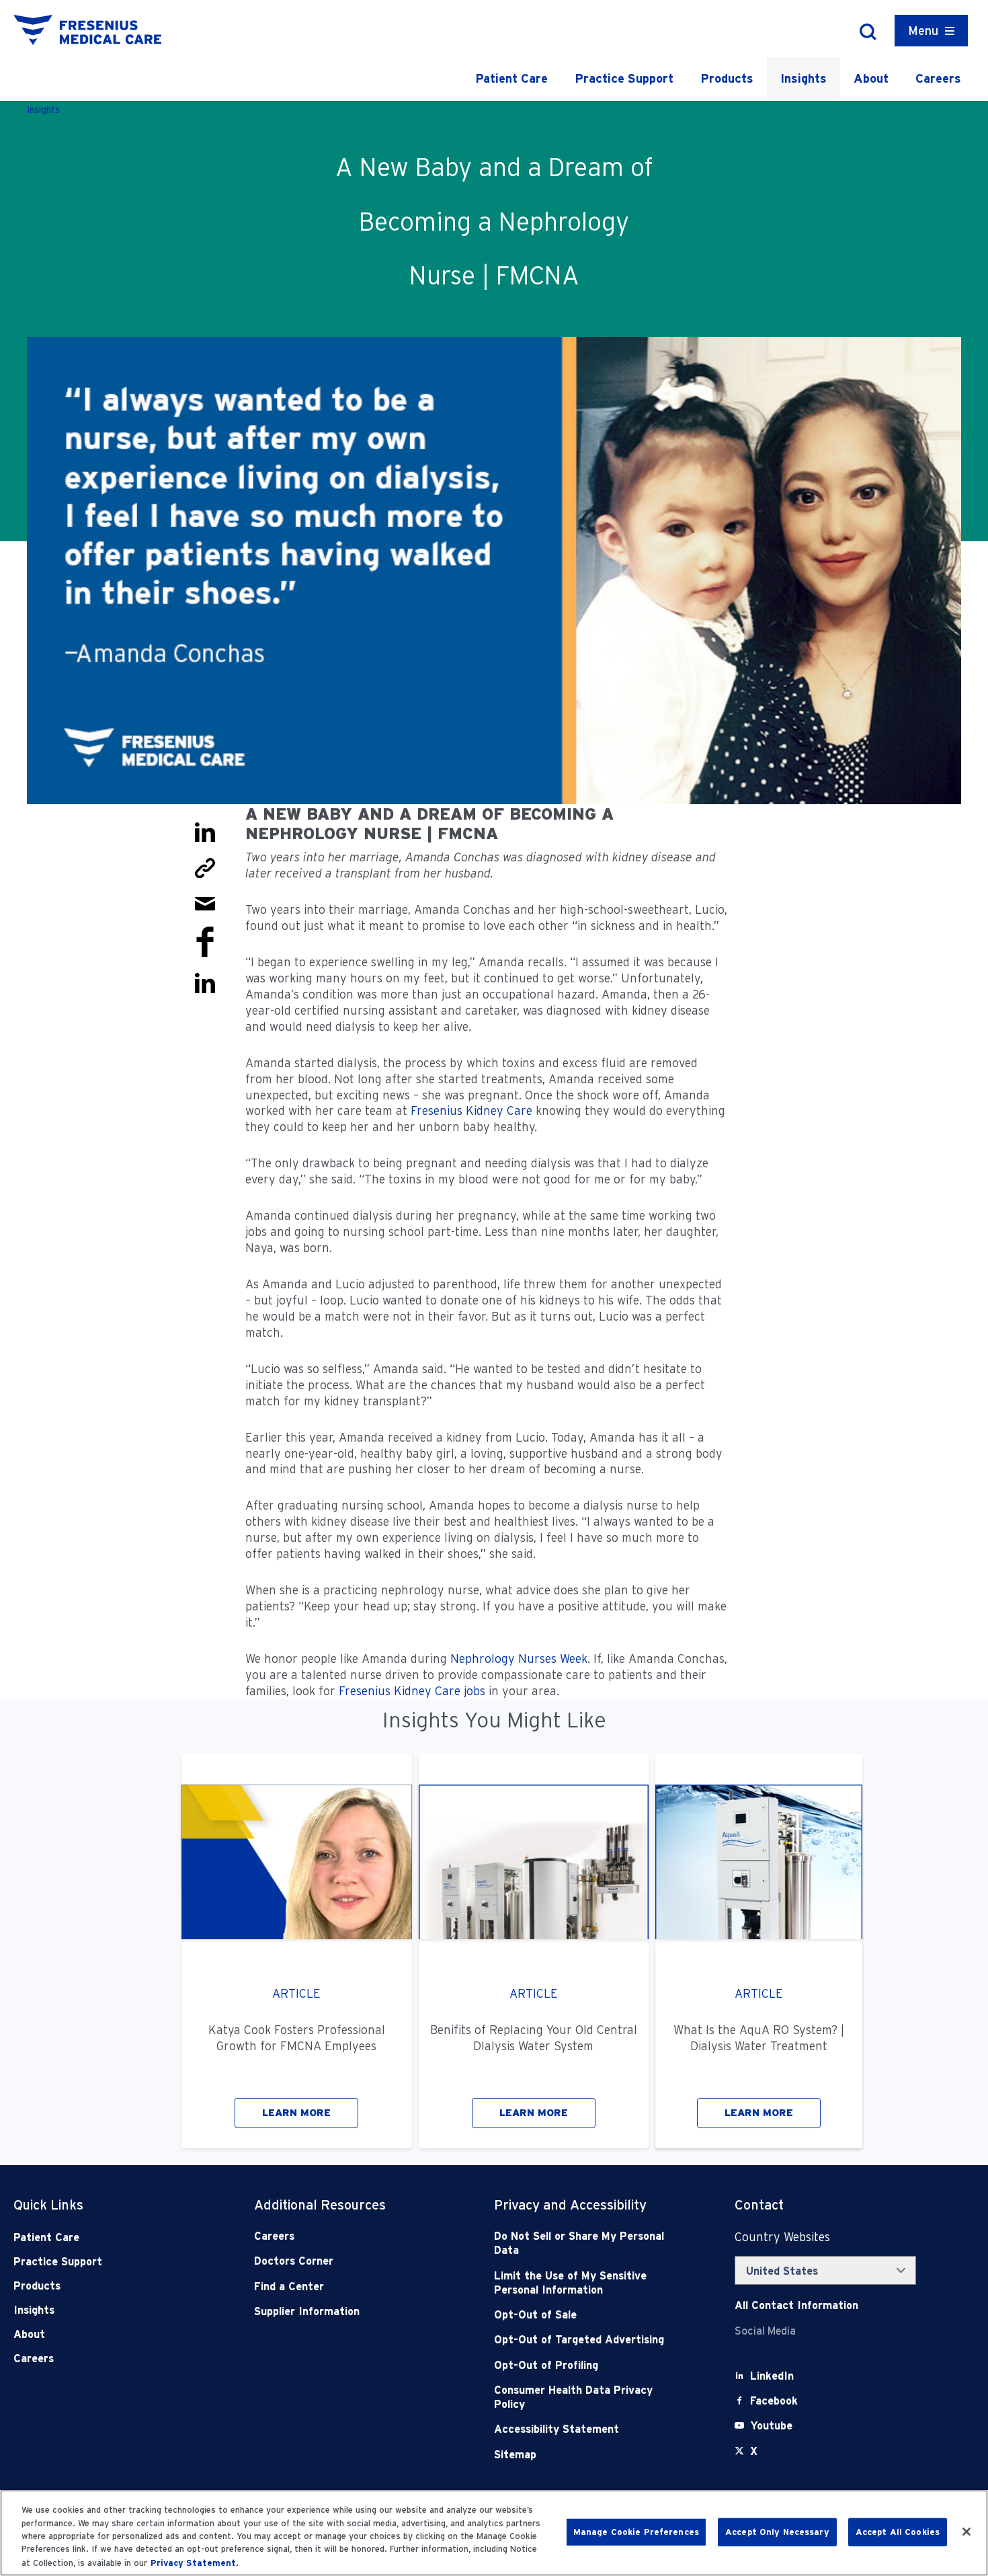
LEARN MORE (296, 2113)
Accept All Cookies (898, 2532)
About (871, 78)
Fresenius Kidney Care (471, 1110)
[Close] (966, 2532)
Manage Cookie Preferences (636, 2532)
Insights (804, 78)
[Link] (205, 867)
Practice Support (624, 78)
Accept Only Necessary (777, 2532)
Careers (938, 78)
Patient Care (511, 78)
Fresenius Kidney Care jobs (412, 1691)
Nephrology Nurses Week (519, 1658)
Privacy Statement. (195, 2562)
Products (727, 78)
